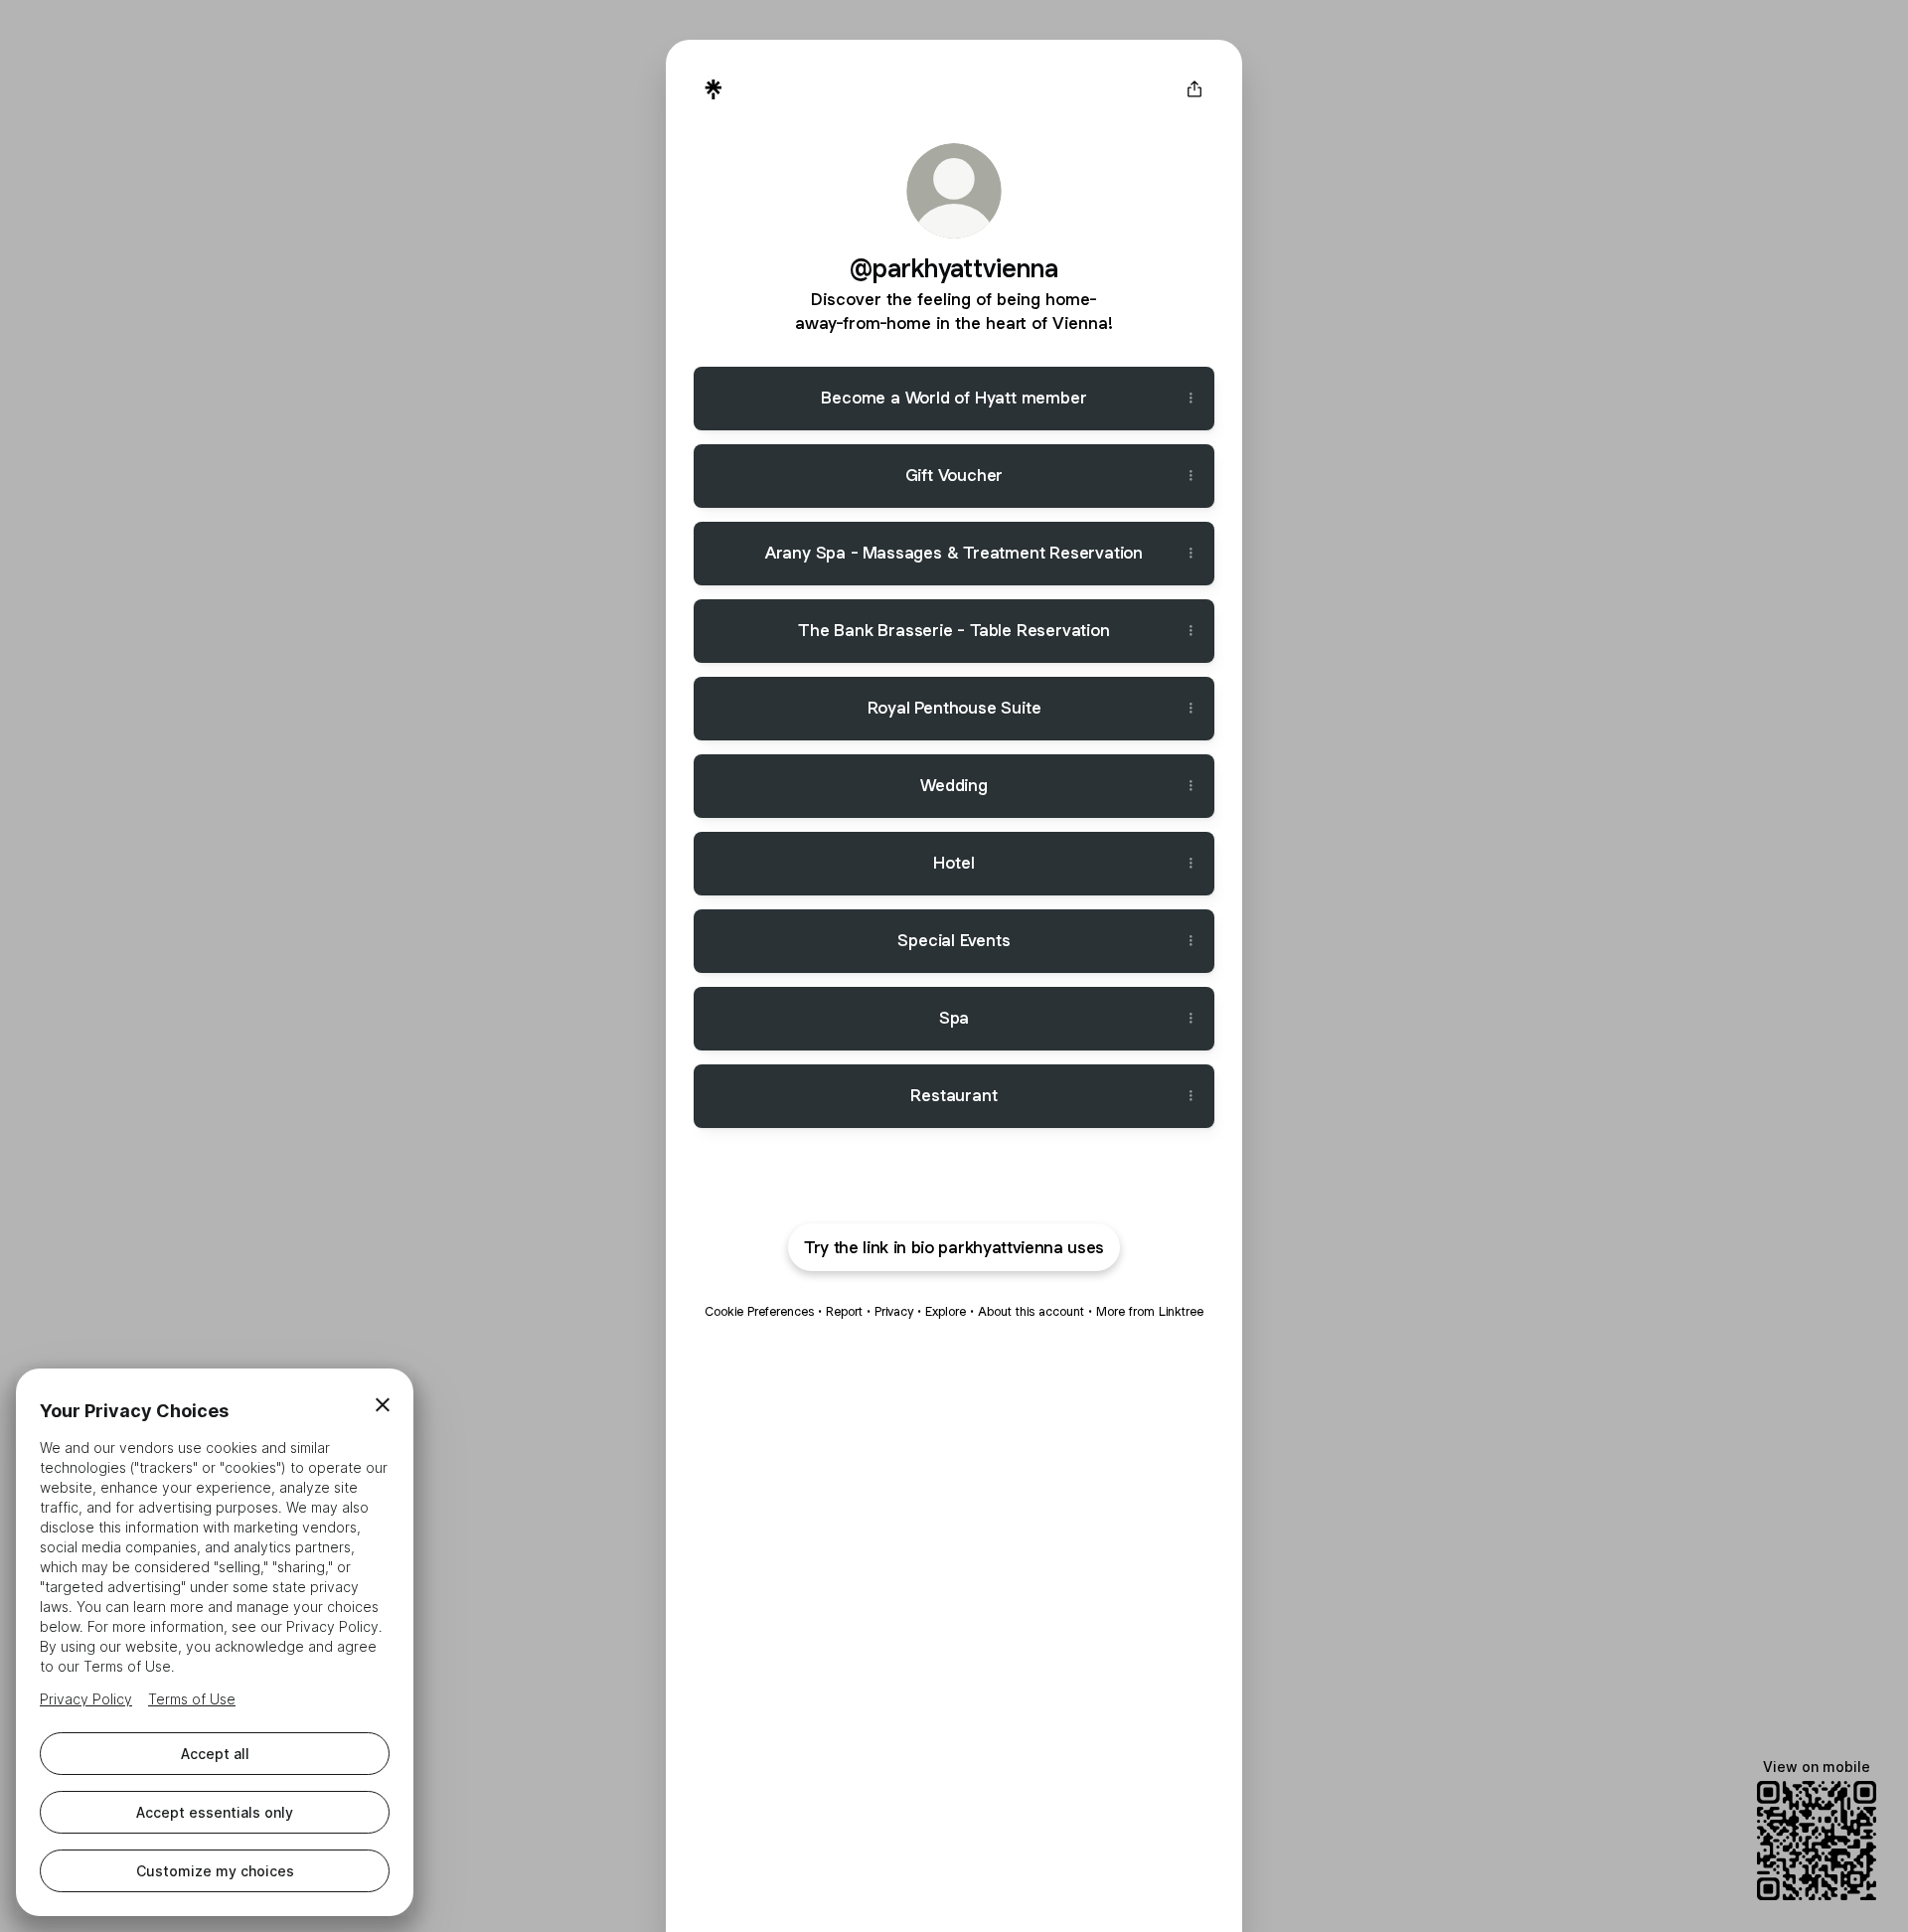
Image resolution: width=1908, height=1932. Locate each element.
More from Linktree (1150, 1311)
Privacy (894, 1311)
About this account (1031, 1311)
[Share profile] (1194, 89)
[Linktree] (714, 89)
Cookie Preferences (759, 1311)
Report (844, 1311)
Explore (946, 1311)
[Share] (1191, 399)
